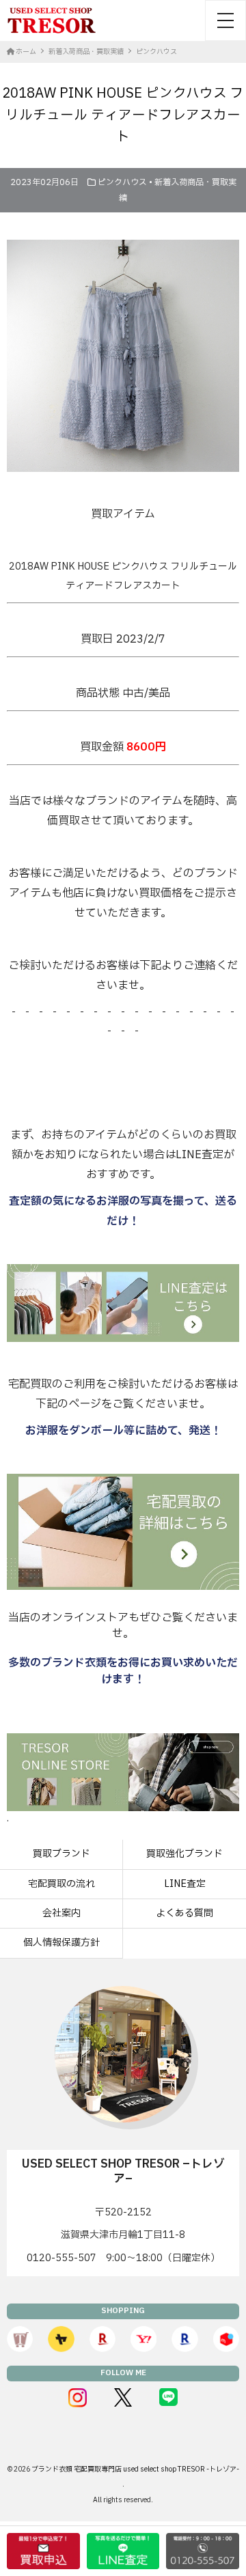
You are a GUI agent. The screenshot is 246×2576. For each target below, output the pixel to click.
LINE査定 (185, 1884)
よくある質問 (184, 1913)
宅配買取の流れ (61, 1884)
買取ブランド (61, 1854)
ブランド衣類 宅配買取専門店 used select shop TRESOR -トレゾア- (135, 2469)
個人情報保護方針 (61, 1943)
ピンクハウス (122, 182)
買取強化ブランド (184, 1854)
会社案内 (61, 1913)
